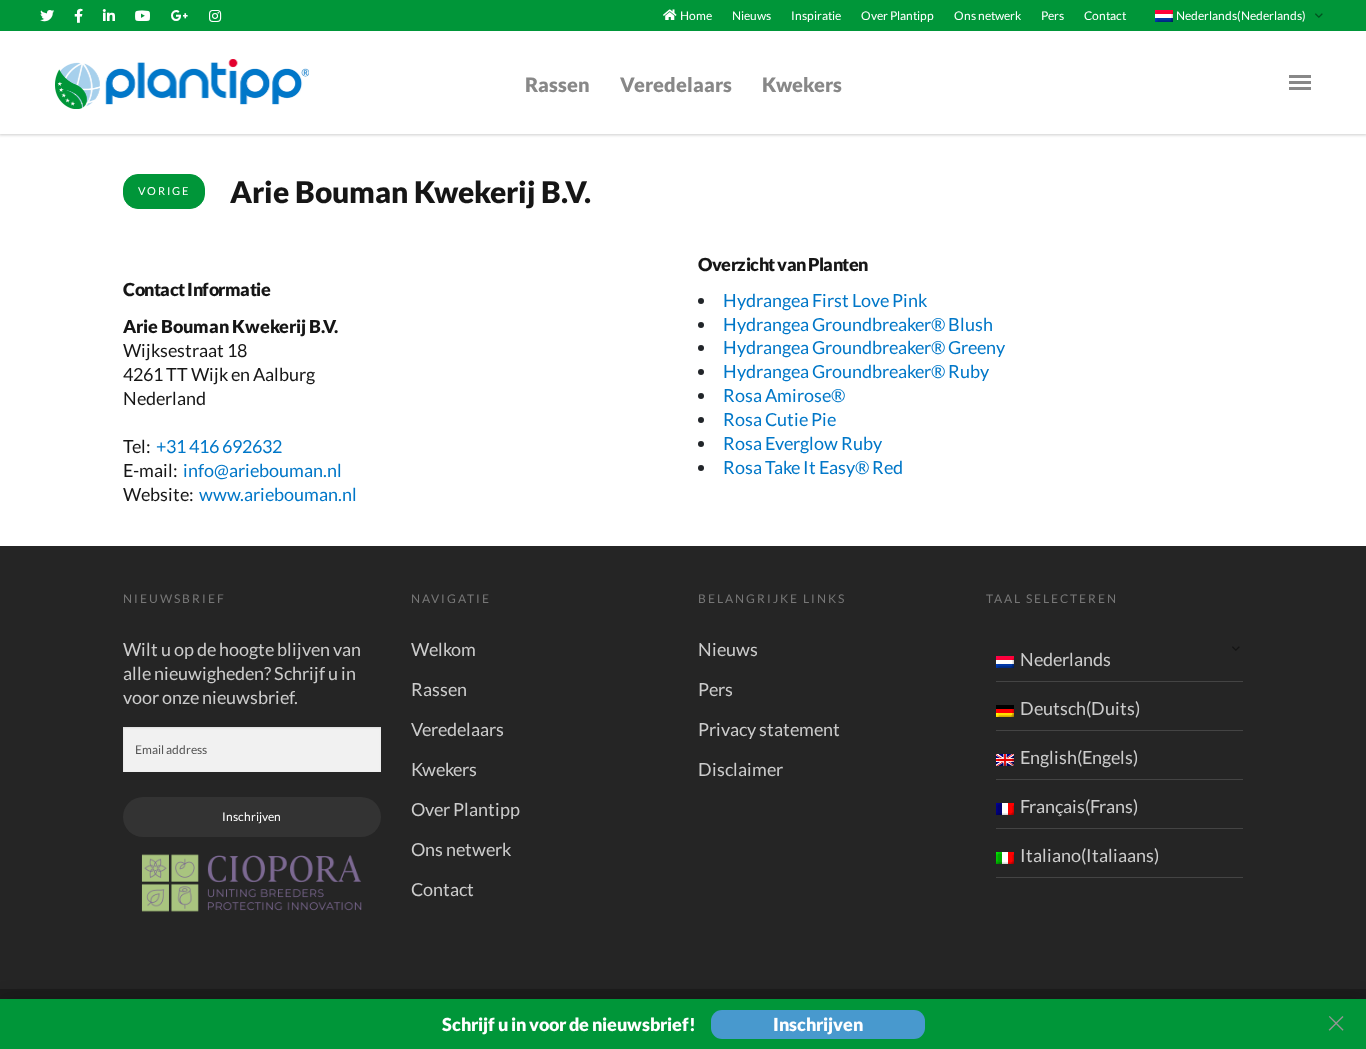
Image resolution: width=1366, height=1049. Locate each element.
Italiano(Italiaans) (1089, 855)
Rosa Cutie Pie (779, 419)
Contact (1105, 15)
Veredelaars (676, 84)
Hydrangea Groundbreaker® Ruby (856, 371)
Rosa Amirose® (784, 395)
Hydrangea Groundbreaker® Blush (858, 324)
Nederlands (1065, 659)
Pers (1052, 15)
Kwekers (802, 84)
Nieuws (751, 15)
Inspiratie (816, 15)
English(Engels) (1079, 757)
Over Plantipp (897, 15)
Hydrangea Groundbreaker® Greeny (864, 347)
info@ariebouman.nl (262, 470)
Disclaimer (740, 769)
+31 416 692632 (219, 446)
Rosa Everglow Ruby (802, 443)
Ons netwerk (987, 15)
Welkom (443, 649)
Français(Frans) (1079, 806)
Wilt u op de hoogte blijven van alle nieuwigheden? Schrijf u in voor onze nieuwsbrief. (242, 673)
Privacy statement (769, 729)
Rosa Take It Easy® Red (813, 467)
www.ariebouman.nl (278, 494)
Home (696, 15)
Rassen (557, 84)
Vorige (164, 190)
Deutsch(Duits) (1080, 708)
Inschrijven (251, 816)
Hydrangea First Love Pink (825, 300)
